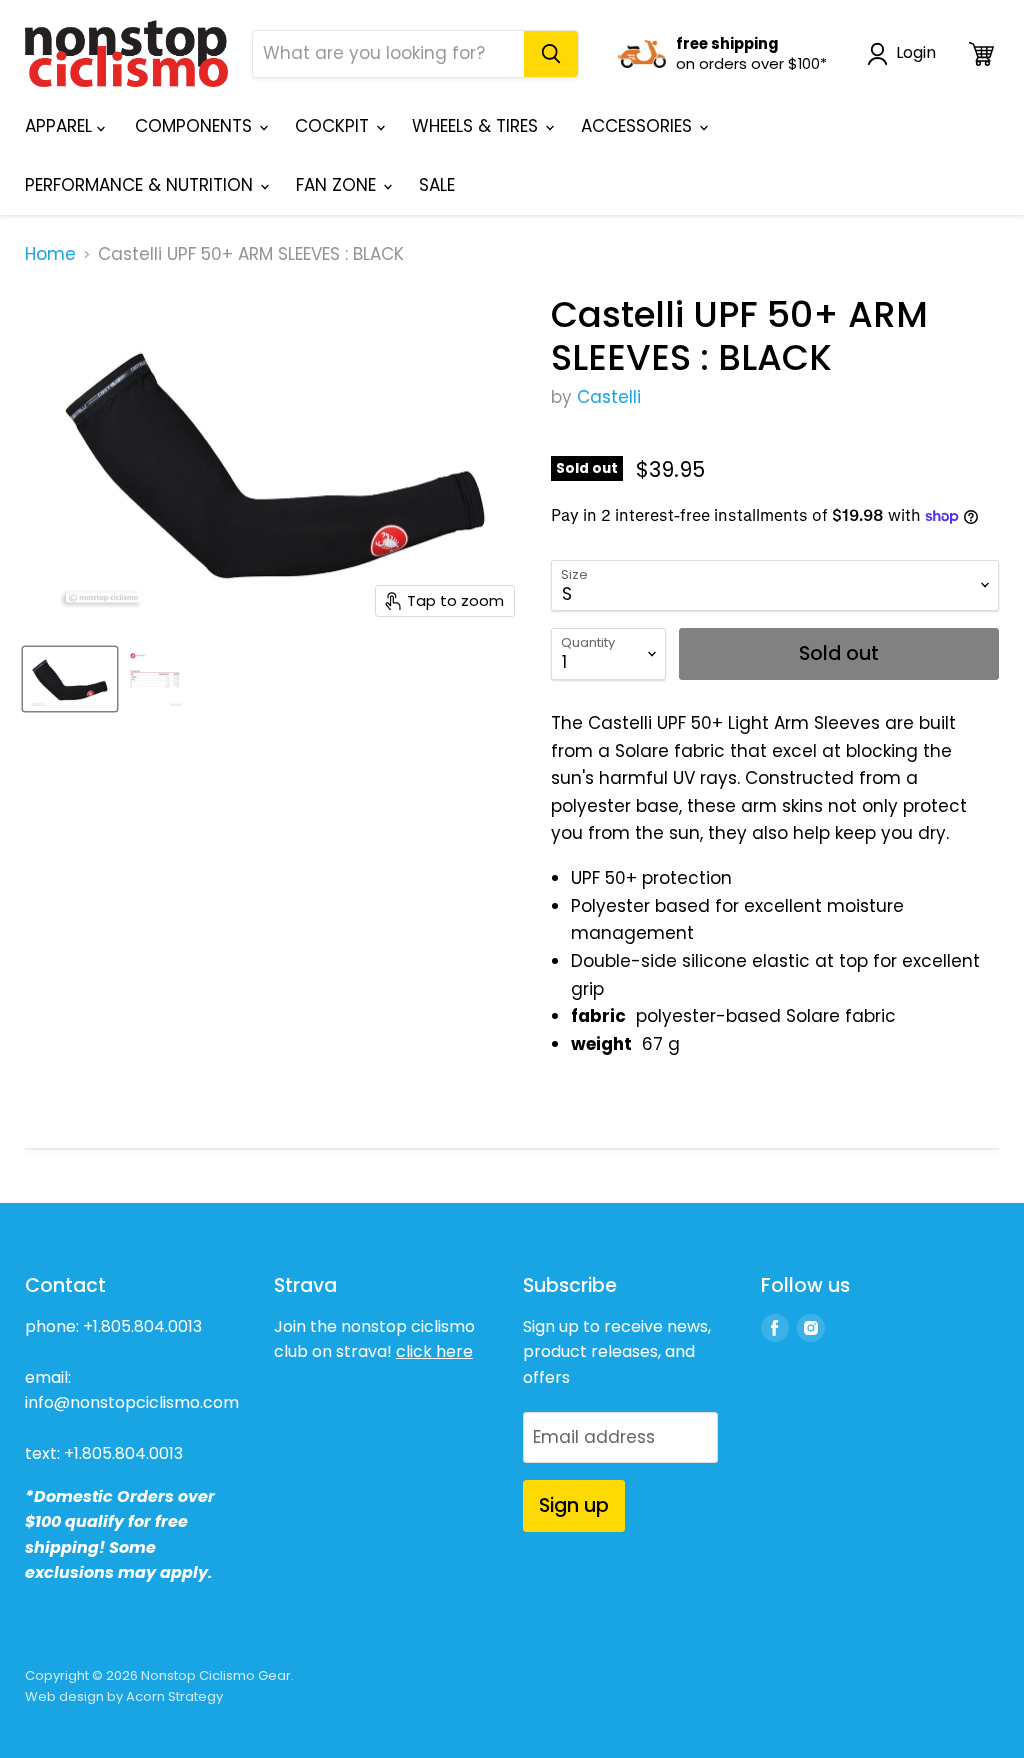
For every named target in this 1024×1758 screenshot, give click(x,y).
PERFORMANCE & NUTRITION (141, 185)
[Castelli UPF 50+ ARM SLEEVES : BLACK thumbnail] (70, 679)
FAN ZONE (338, 185)
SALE (437, 185)
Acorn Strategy (174, 1696)
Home (50, 255)
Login (916, 53)
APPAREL (61, 126)
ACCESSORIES (639, 126)
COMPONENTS (196, 126)
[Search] (551, 54)
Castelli (609, 397)
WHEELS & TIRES (477, 126)
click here (434, 1351)
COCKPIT (334, 126)
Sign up (574, 1505)
